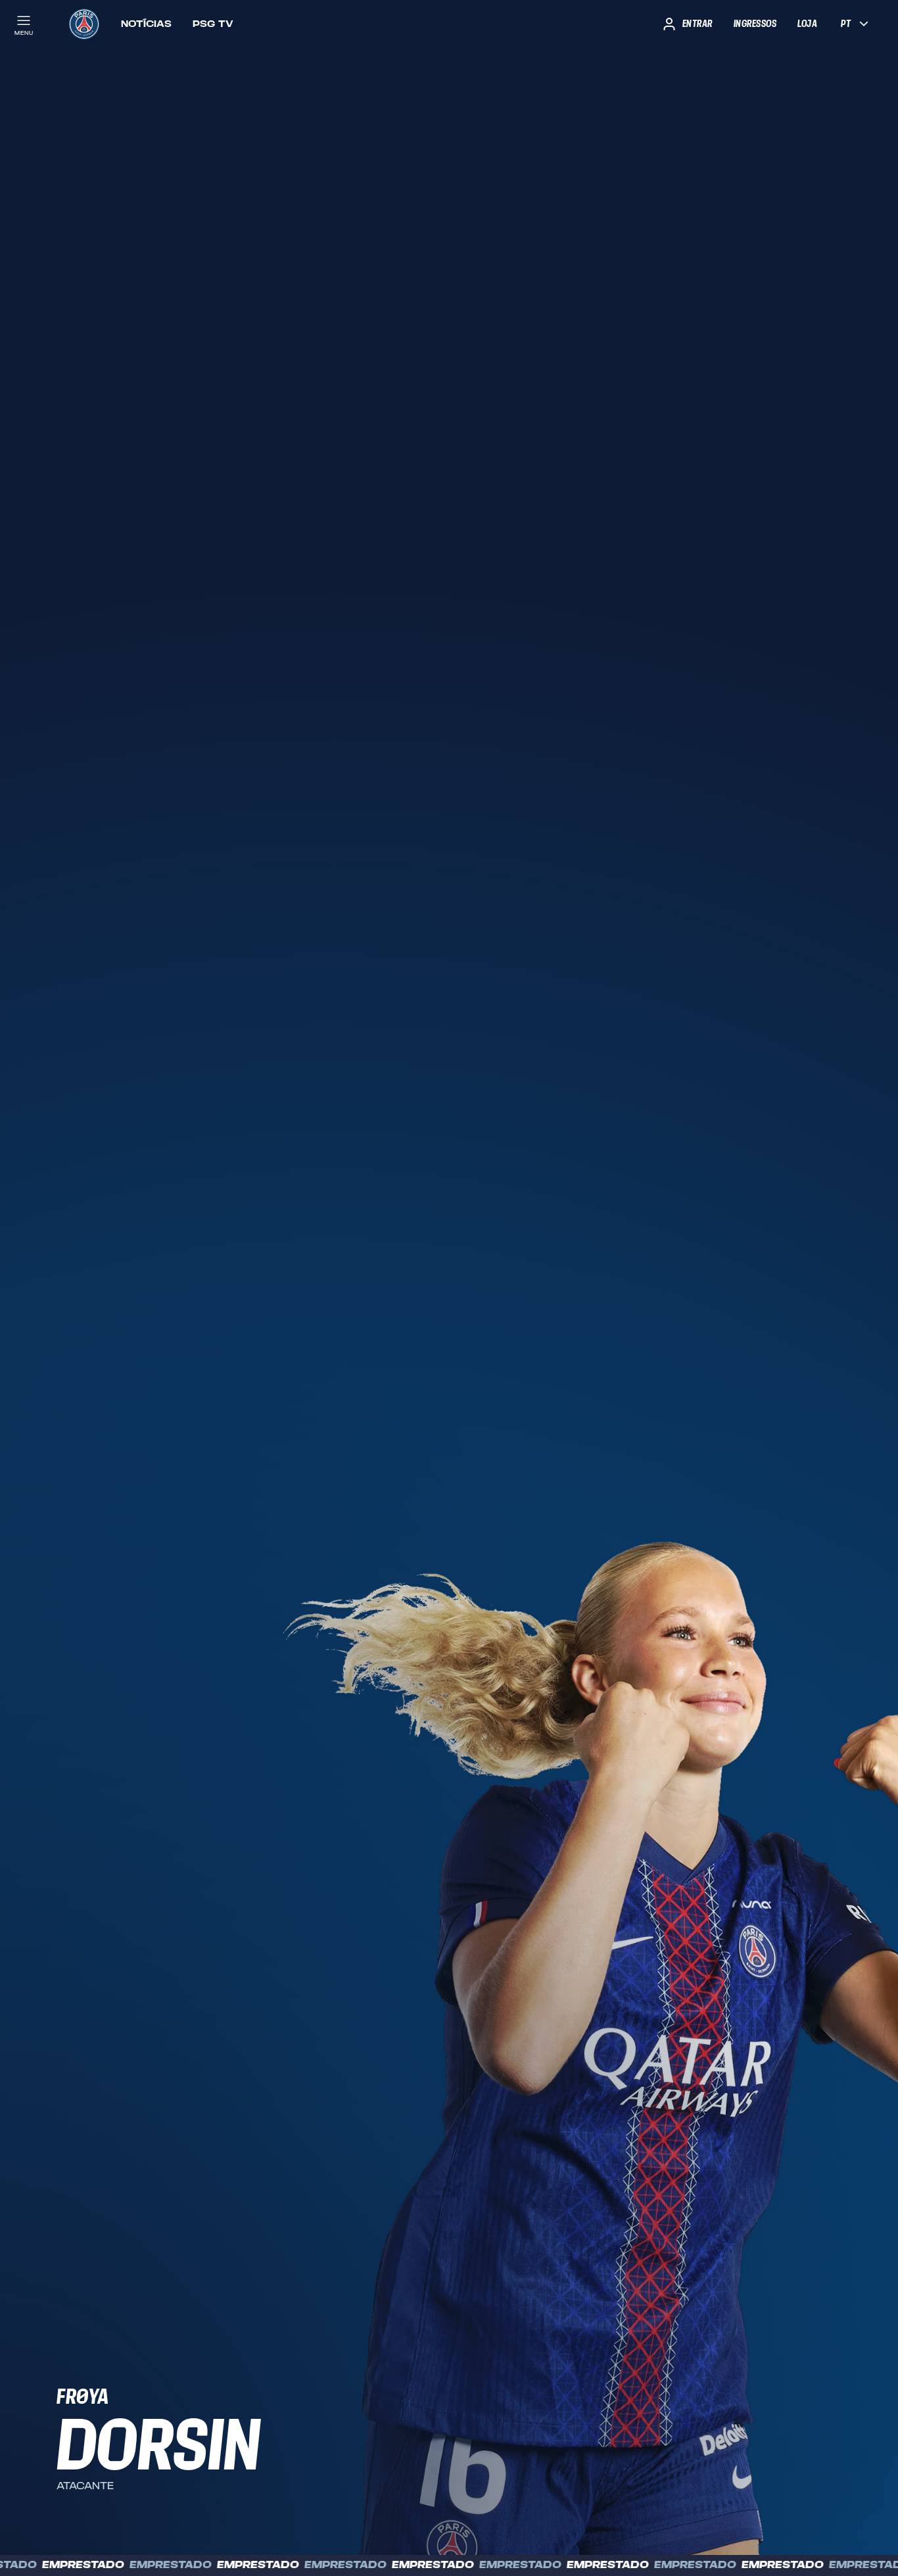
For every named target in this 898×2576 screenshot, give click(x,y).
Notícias (146, 24)
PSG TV (213, 24)
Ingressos (755, 24)
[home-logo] (84, 24)
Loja (807, 24)
